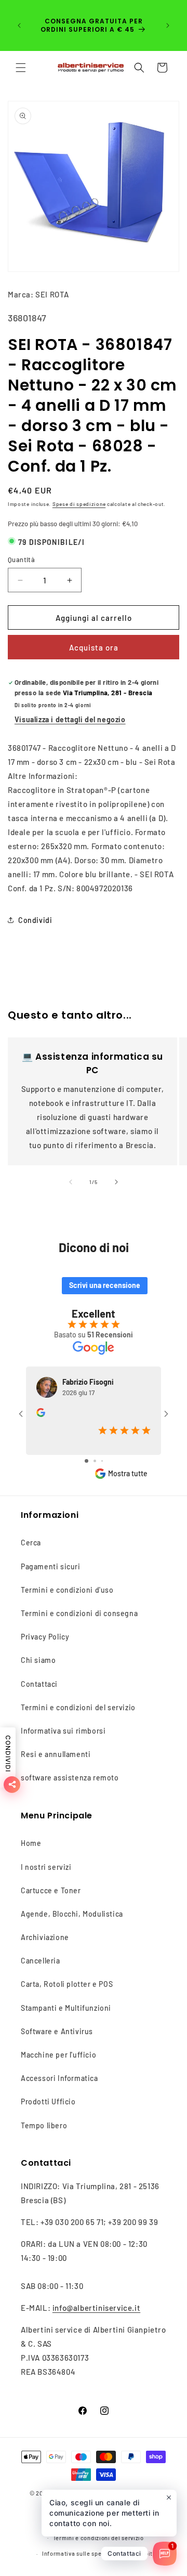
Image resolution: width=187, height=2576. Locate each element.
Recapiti (143, 2553)
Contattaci (39, 1684)
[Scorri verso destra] (116, 1182)
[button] (21, 68)
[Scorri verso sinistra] (71, 1182)
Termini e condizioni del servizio (78, 1707)
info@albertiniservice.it (96, 2308)
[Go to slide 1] (86, 1461)
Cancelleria (41, 1961)
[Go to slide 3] (102, 1461)
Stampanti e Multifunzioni (66, 2008)
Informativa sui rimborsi (63, 1731)
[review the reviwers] (41, 1414)
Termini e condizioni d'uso (67, 1590)
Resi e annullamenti (56, 1754)
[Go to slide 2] (95, 1461)
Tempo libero (44, 2125)
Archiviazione (45, 1937)
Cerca (31, 1543)
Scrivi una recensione (105, 1285)
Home (31, 1843)
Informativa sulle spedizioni (82, 2553)
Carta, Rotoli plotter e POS (67, 1984)
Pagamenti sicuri (51, 1566)
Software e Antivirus (57, 2031)
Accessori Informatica (59, 2078)
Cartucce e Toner (51, 1890)
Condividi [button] (35, 920)
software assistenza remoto (70, 1778)
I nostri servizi (46, 1867)
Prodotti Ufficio (48, 2102)
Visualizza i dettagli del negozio (70, 719)
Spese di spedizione (79, 504)
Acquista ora (94, 647)
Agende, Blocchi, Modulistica (72, 1914)
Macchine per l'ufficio (58, 2055)
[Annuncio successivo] (168, 25)
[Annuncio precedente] (19, 25)
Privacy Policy (45, 1637)
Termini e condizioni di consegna (79, 1613)
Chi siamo (38, 1660)
